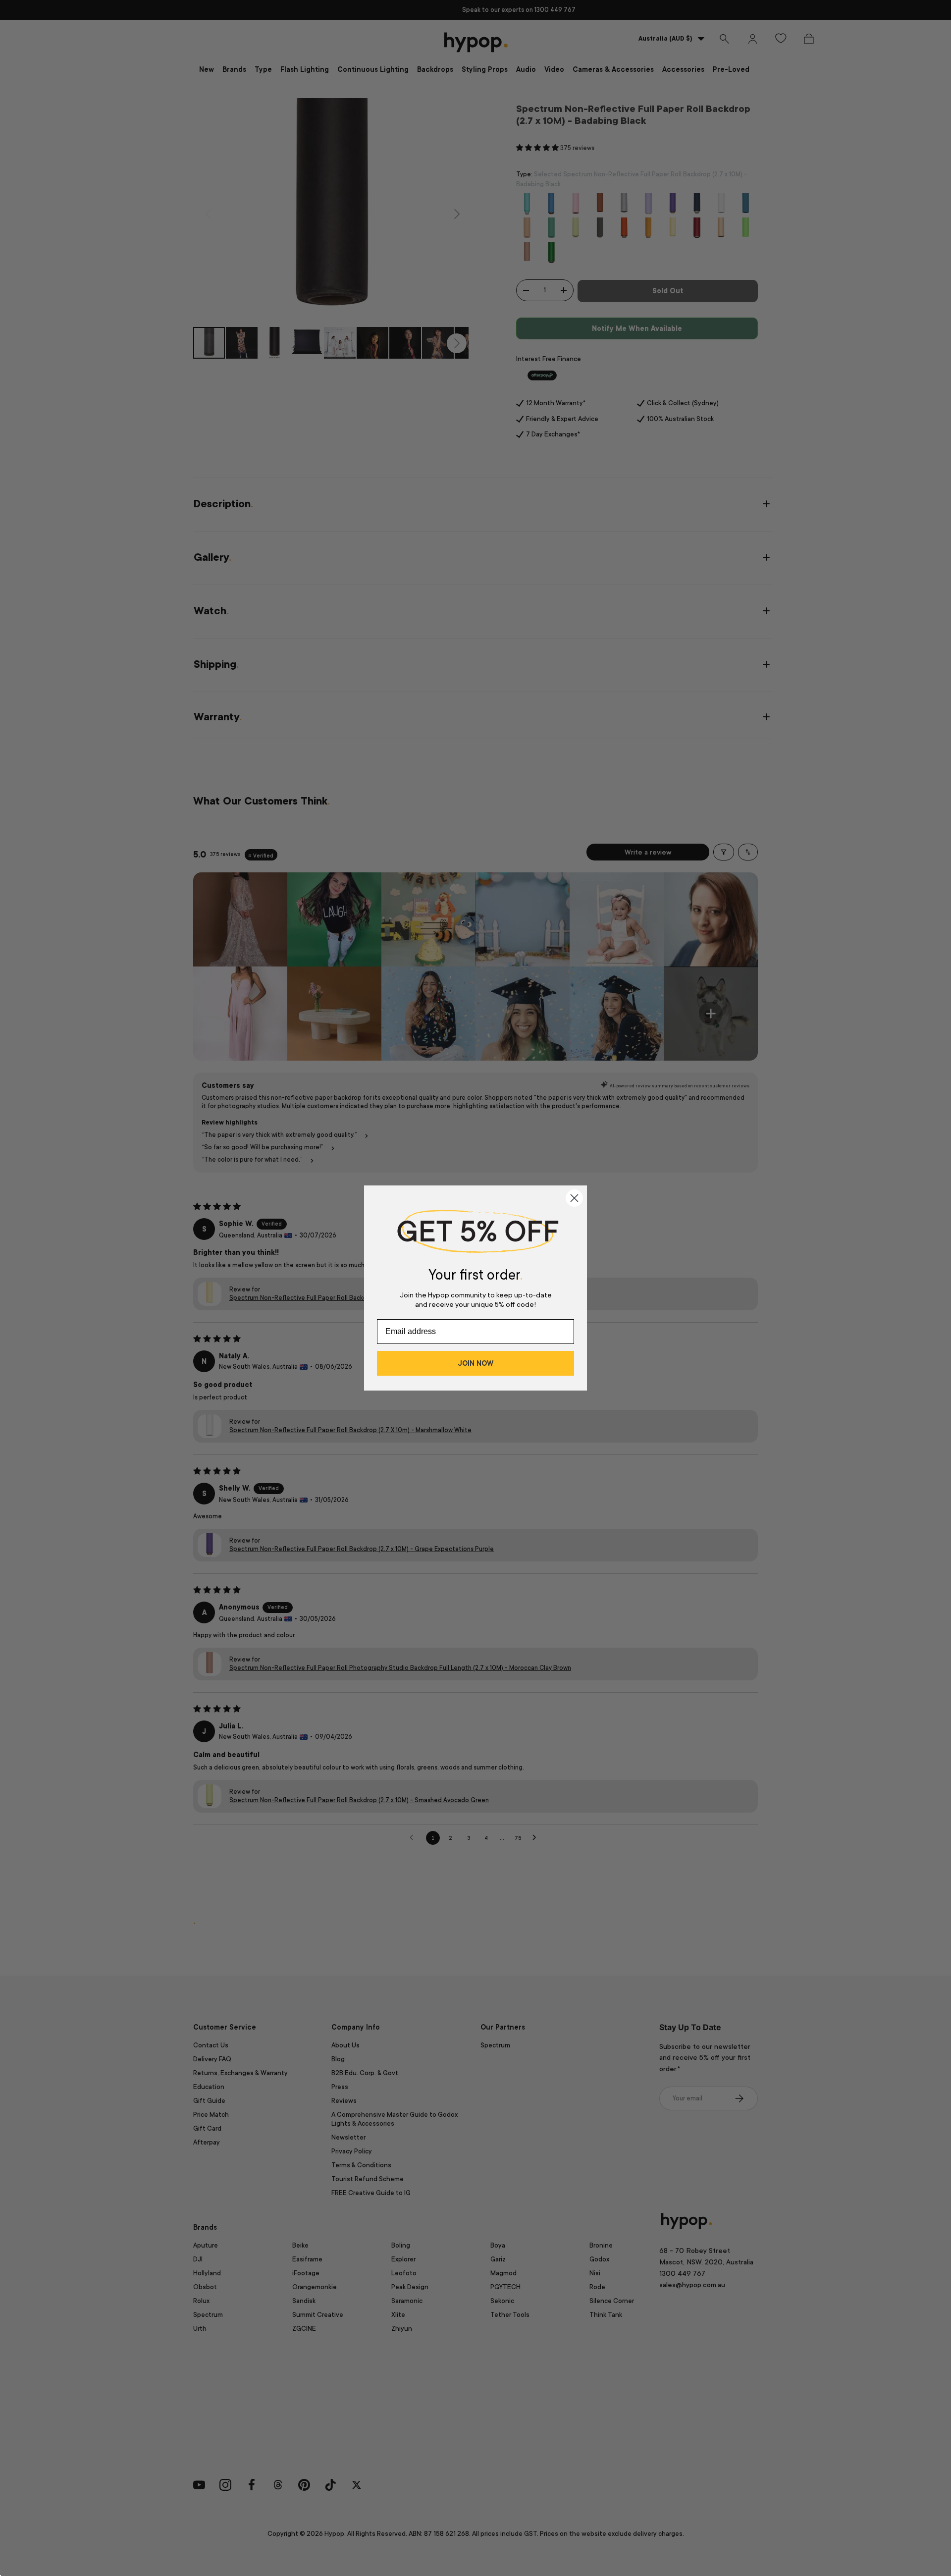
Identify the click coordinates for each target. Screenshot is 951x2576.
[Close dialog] (574, 1198)
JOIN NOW (475, 1363)
